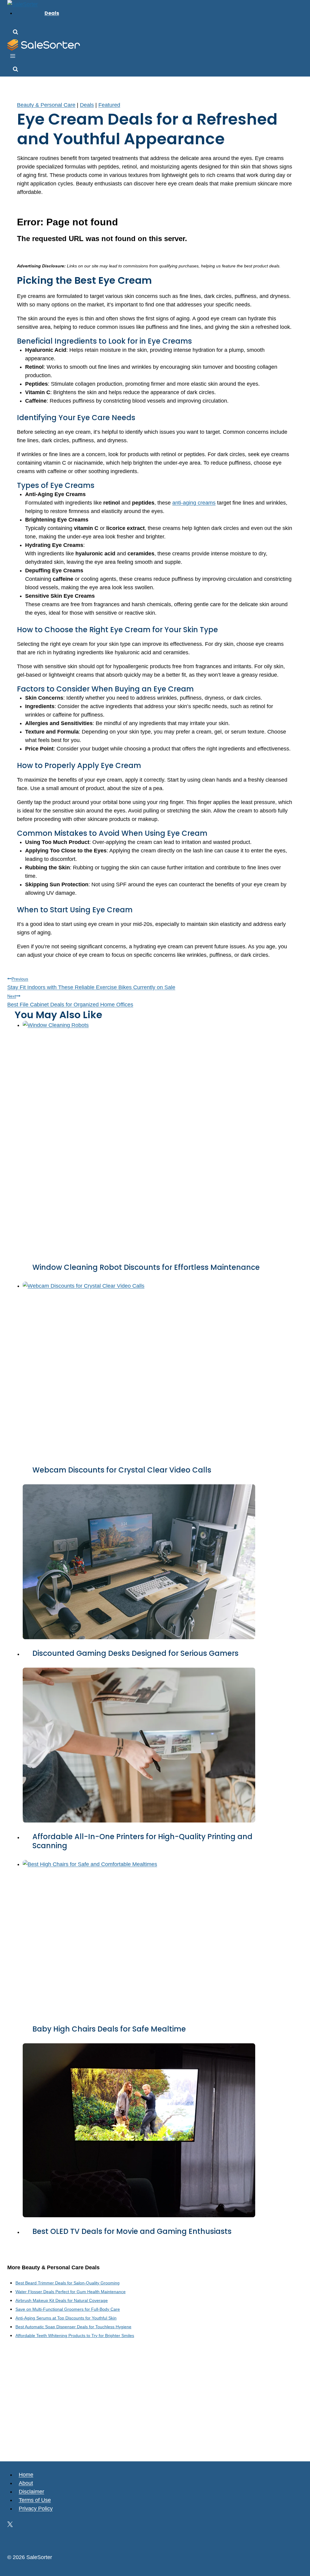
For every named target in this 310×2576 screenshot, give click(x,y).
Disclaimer (31, 2492)
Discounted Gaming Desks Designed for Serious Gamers (135, 1653)
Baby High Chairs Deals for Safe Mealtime (109, 2029)
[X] (10, 2525)
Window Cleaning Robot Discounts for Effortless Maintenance (146, 1267)
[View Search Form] (15, 33)
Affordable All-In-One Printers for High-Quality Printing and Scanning (142, 1841)
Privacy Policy (36, 2509)
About (26, 2483)
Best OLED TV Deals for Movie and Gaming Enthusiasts (132, 2231)
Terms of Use (35, 2500)
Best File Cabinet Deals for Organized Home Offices (70, 1001)
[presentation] (159, 1137)
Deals (52, 13)
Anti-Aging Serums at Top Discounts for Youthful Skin (66, 2318)
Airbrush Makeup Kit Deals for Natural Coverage (62, 2300)
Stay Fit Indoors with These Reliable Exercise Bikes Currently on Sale (91, 983)
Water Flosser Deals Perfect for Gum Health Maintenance (71, 2292)
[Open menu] (13, 57)
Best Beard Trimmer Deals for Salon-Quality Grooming (68, 2283)
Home (26, 2475)
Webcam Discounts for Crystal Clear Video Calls (122, 1470)
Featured (109, 105)
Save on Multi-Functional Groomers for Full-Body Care (68, 2309)
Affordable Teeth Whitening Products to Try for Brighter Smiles (75, 2336)
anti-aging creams (194, 503)
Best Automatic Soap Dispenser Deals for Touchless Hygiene (73, 2327)
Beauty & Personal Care (46, 105)
